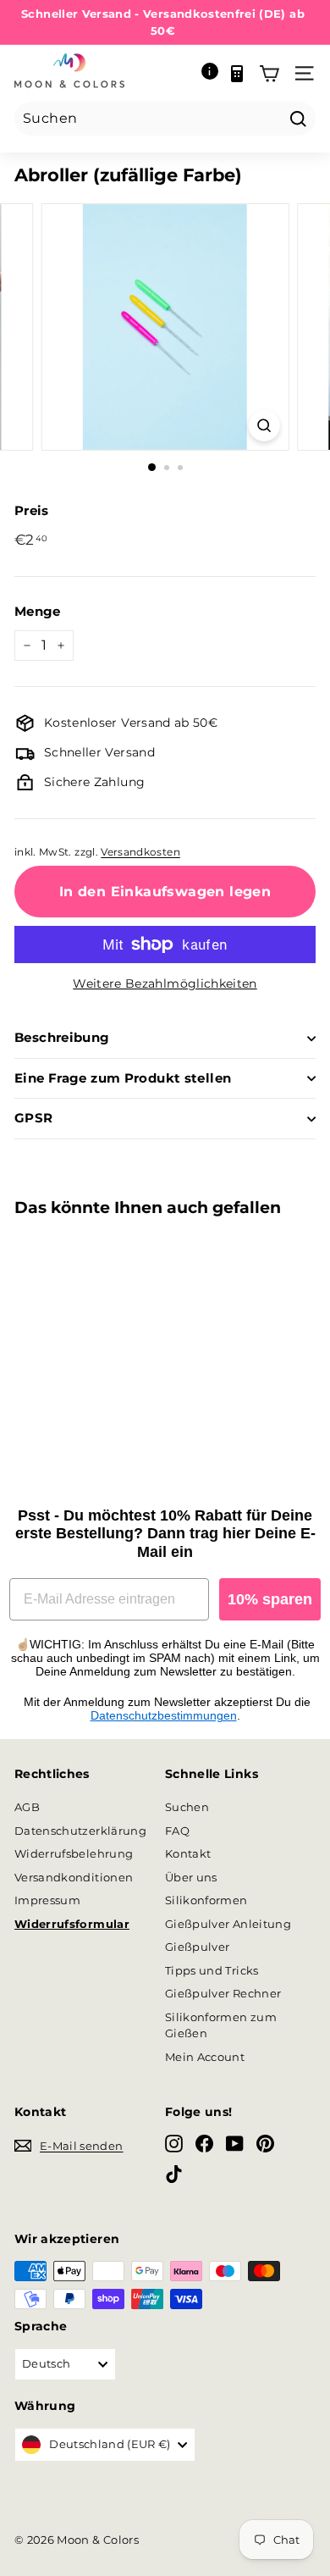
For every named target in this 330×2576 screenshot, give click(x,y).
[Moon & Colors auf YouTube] (235, 2143)
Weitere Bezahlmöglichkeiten (165, 983)
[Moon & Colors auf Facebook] (204, 2143)
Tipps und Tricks (212, 1970)
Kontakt (188, 1853)
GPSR (34, 1118)
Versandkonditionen (74, 1877)
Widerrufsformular (72, 1924)
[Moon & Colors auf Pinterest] (265, 2143)
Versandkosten (140, 852)
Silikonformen (206, 1900)
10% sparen (270, 1599)
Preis (32, 510)
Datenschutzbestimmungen (164, 1715)
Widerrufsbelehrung (74, 1853)
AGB (27, 1807)
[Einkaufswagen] (269, 74)
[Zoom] (264, 426)
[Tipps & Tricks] (210, 74)
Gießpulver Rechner (223, 1993)
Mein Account (205, 2057)
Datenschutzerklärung (80, 1831)
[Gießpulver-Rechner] (237, 74)
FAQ (177, 1831)
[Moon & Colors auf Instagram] (174, 2143)
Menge (38, 611)
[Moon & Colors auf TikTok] (174, 2174)
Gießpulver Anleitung (228, 1924)
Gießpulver (198, 1947)
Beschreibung (62, 1037)
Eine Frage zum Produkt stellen (123, 1078)
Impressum (47, 1900)
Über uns (191, 1877)
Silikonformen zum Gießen (221, 2025)
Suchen (187, 1807)
